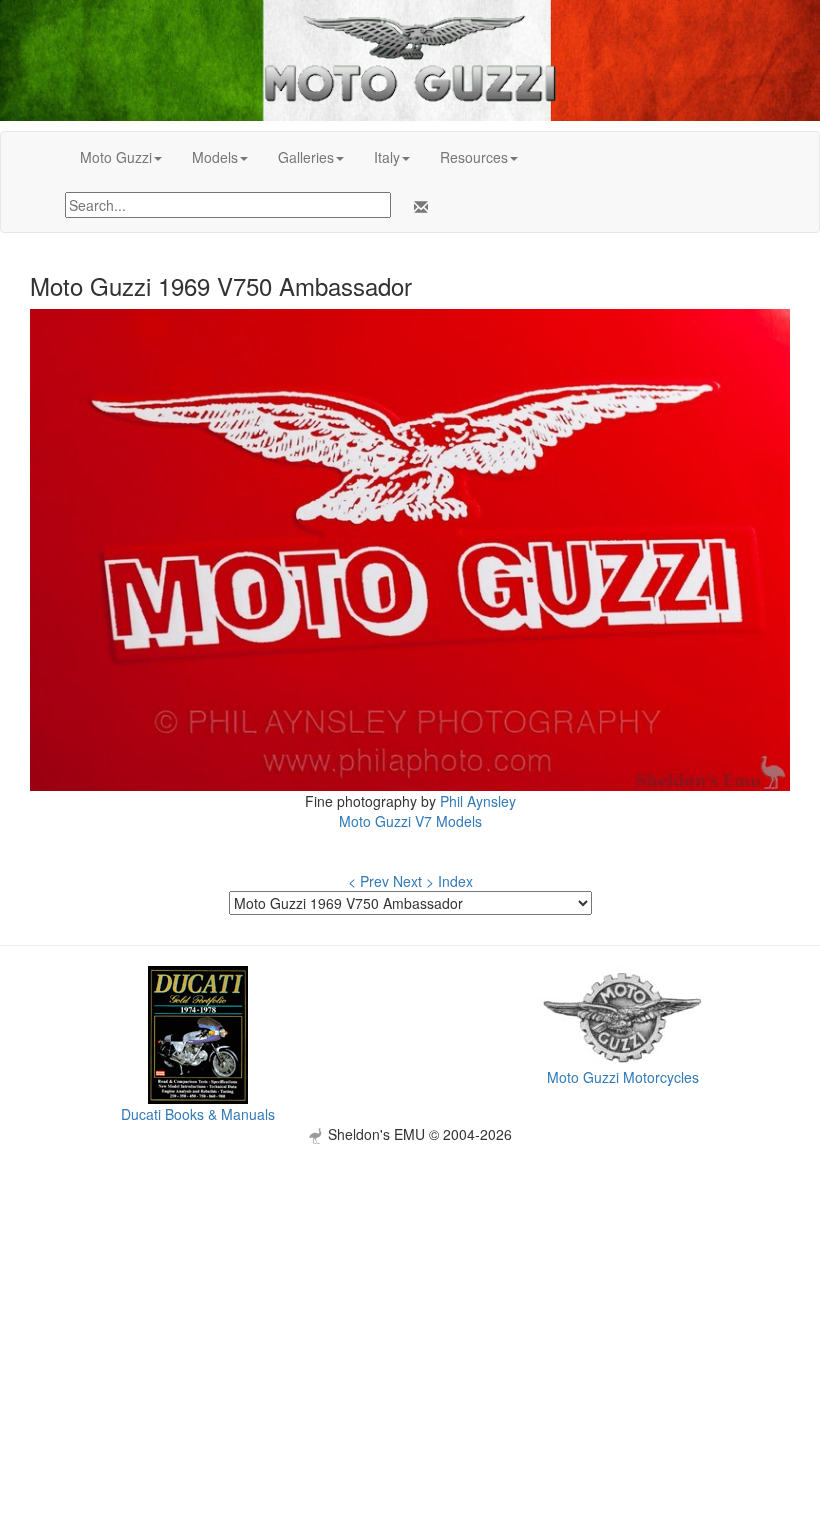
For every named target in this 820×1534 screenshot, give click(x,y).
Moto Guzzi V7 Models (410, 821)
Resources (474, 157)
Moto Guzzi (116, 157)
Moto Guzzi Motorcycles (623, 1077)
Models (215, 157)
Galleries (306, 157)
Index (455, 881)
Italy (387, 157)
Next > (413, 881)
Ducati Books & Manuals (198, 1114)
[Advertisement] (410, 1284)
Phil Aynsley (478, 801)
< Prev (368, 881)
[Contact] (417, 207)
